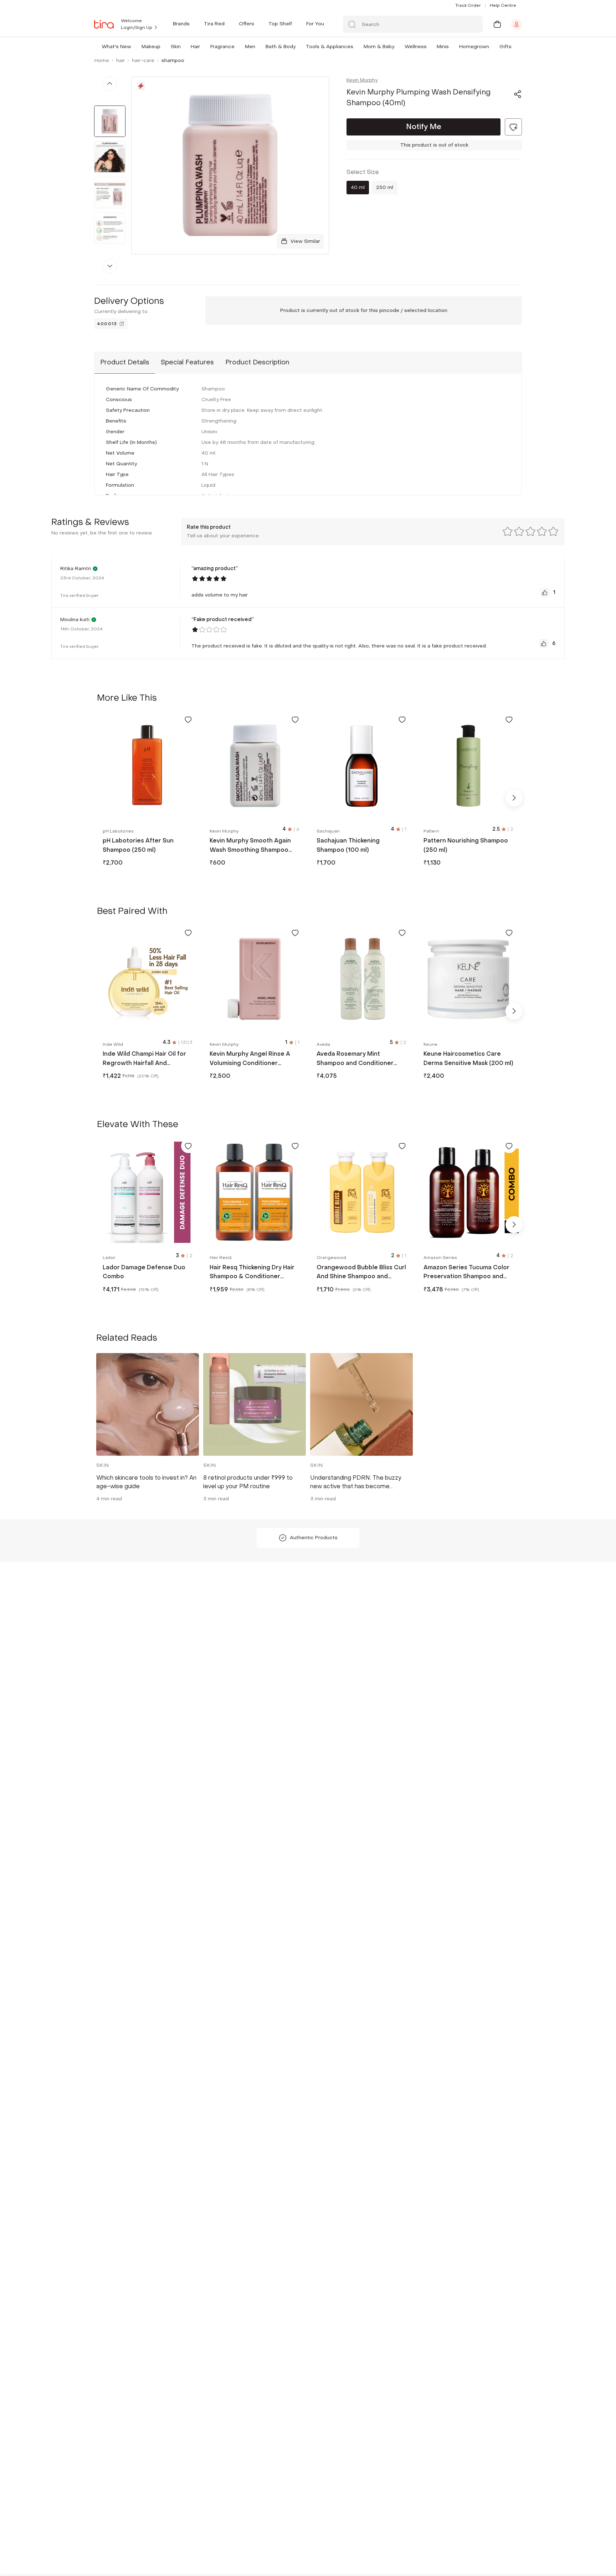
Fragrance (222, 47)
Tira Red (214, 24)
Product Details (125, 362)
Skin (176, 47)
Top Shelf (280, 24)
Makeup (151, 47)
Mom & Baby (379, 47)
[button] (133, 47)
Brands (181, 24)
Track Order (468, 5)
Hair (195, 47)
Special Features (187, 362)
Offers (247, 24)
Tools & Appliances (330, 47)
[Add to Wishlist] (188, 719)
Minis (443, 47)
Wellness (416, 47)
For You (315, 24)
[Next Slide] (514, 798)
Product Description (257, 362)
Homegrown (474, 47)
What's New (116, 47)
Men (250, 47)
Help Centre (503, 5)
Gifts (505, 47)
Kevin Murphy (362, 80)
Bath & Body (281, 47)
